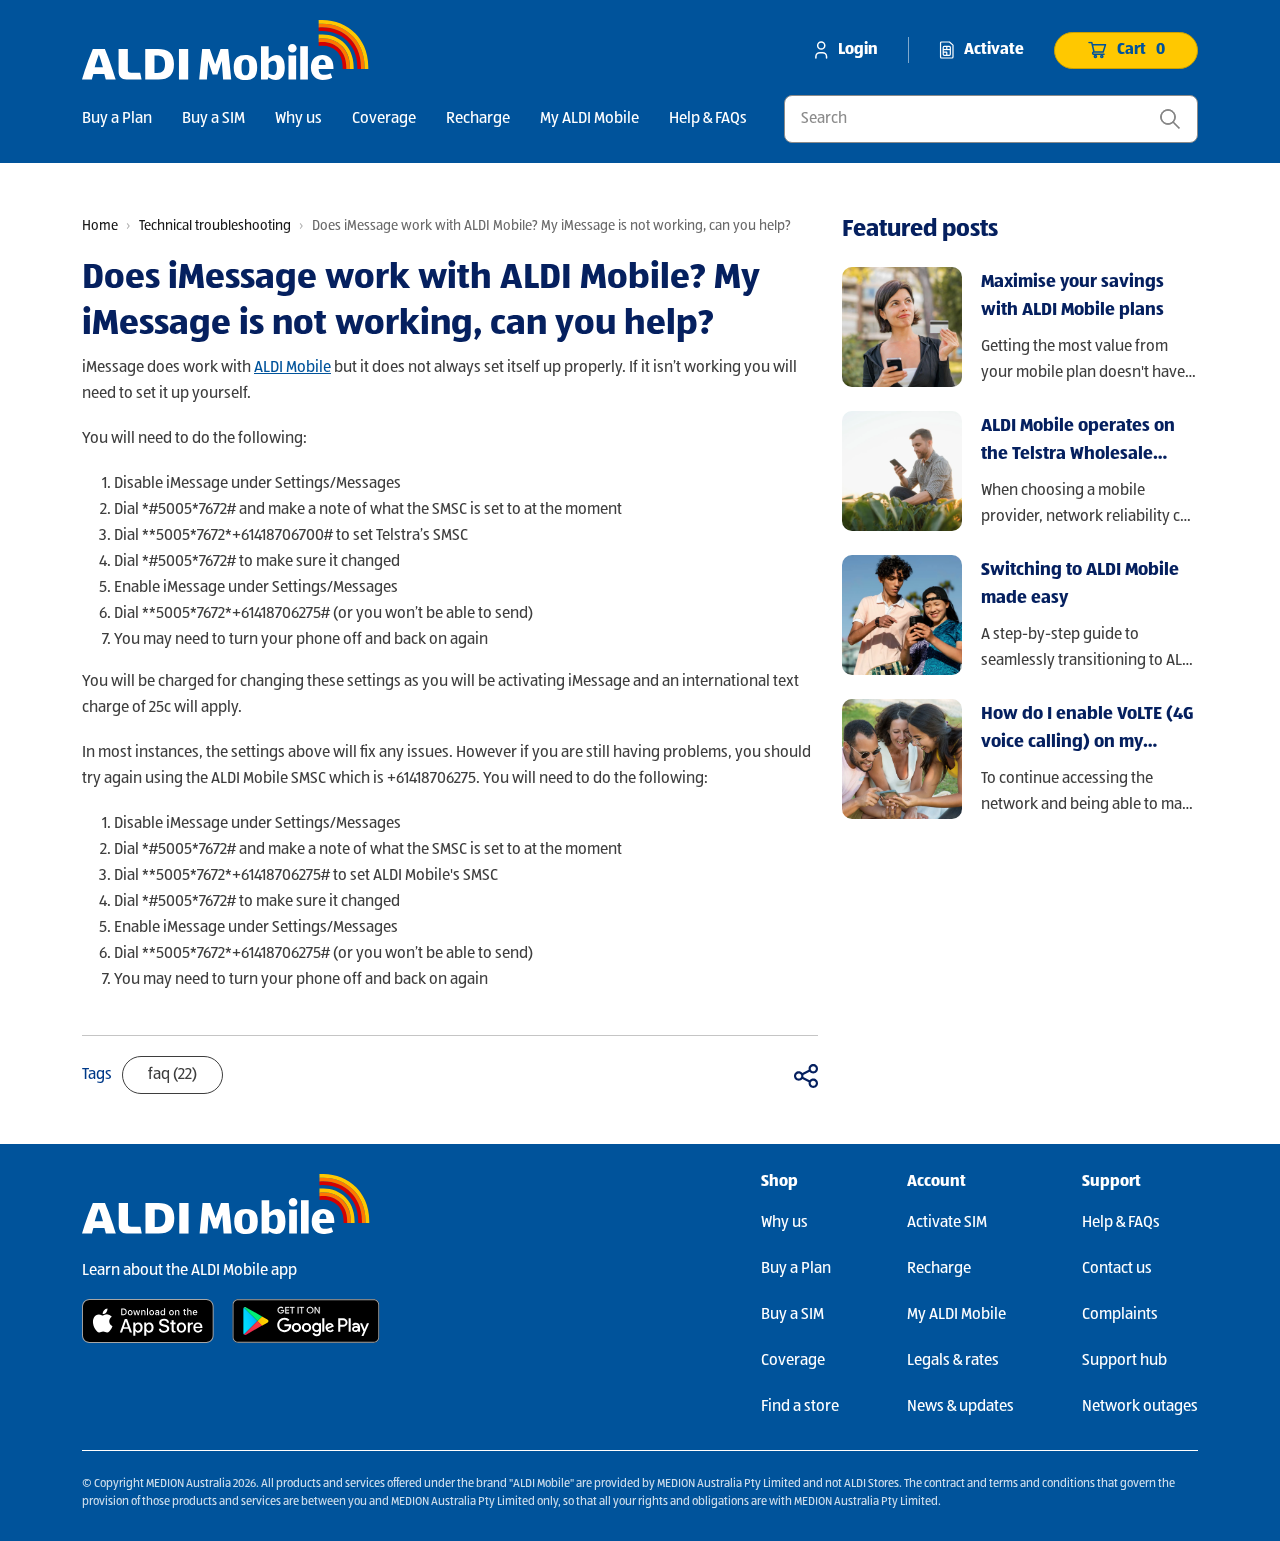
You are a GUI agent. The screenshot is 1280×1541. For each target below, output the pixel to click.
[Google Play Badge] (306, 1321)
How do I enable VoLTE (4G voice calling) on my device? (1087, 730)
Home (100, 226)
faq (172, 1075)
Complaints (1120, 1315)
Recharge (478, 119)
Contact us (1117, 1269)
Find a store (800, 1407)
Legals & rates (953, 1361)
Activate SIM (947, 1223)
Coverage (384, 119)
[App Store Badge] (148, 1321)
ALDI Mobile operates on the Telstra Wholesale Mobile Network (1078, 442)
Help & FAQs (708, 119)
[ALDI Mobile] (225, 50)
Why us (298, 119)
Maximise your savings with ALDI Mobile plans (1072, 296)
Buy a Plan (117, 119)
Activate (994, 50)
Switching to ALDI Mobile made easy (1080, 584)
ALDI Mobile (292, 368)
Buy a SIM (213, 119)
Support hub (1124, 1361)
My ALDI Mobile (589, 119)
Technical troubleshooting (215, 226)
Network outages (1140, 1407)
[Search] (1170, 119)
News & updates (960, 1407)
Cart (1141, 50)
